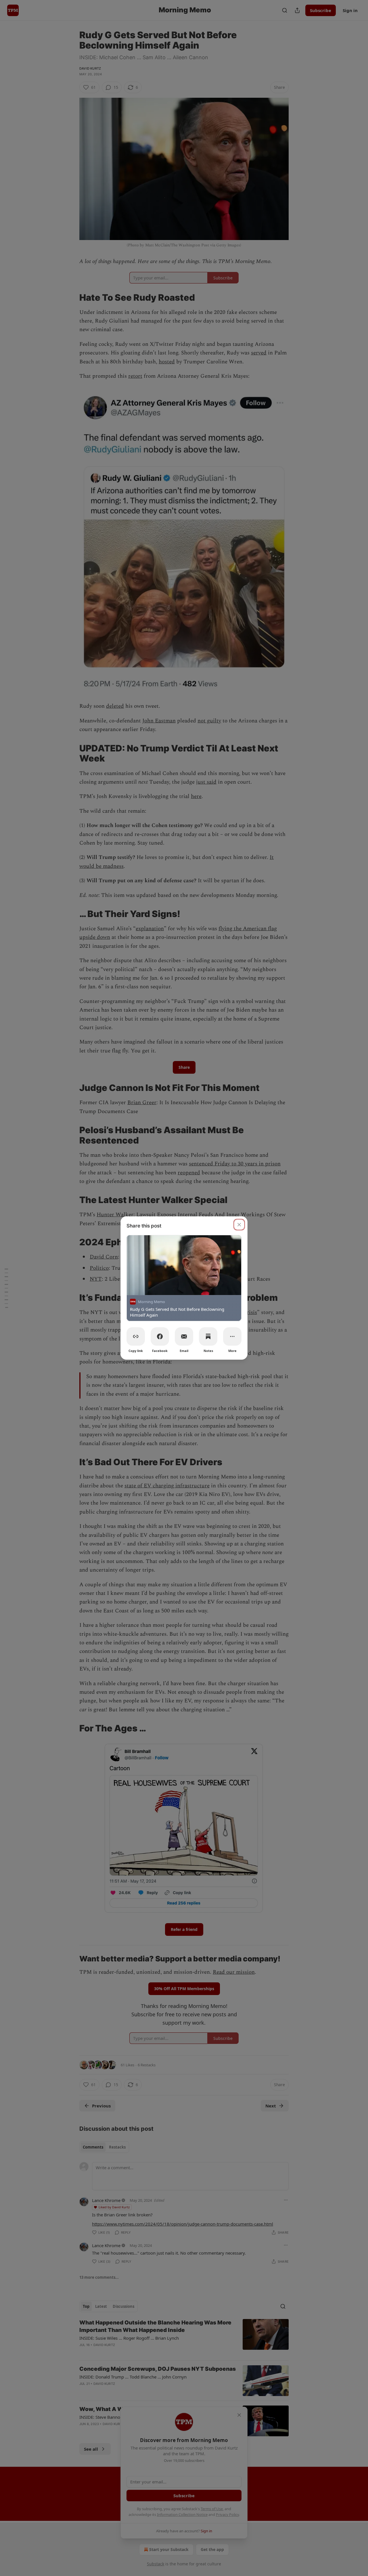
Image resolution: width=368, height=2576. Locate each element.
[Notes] (208, 1336)
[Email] (184, 1336)
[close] (239, 1225)
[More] (232, 1336)
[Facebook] (160, 1336)
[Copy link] (136, 1336)
